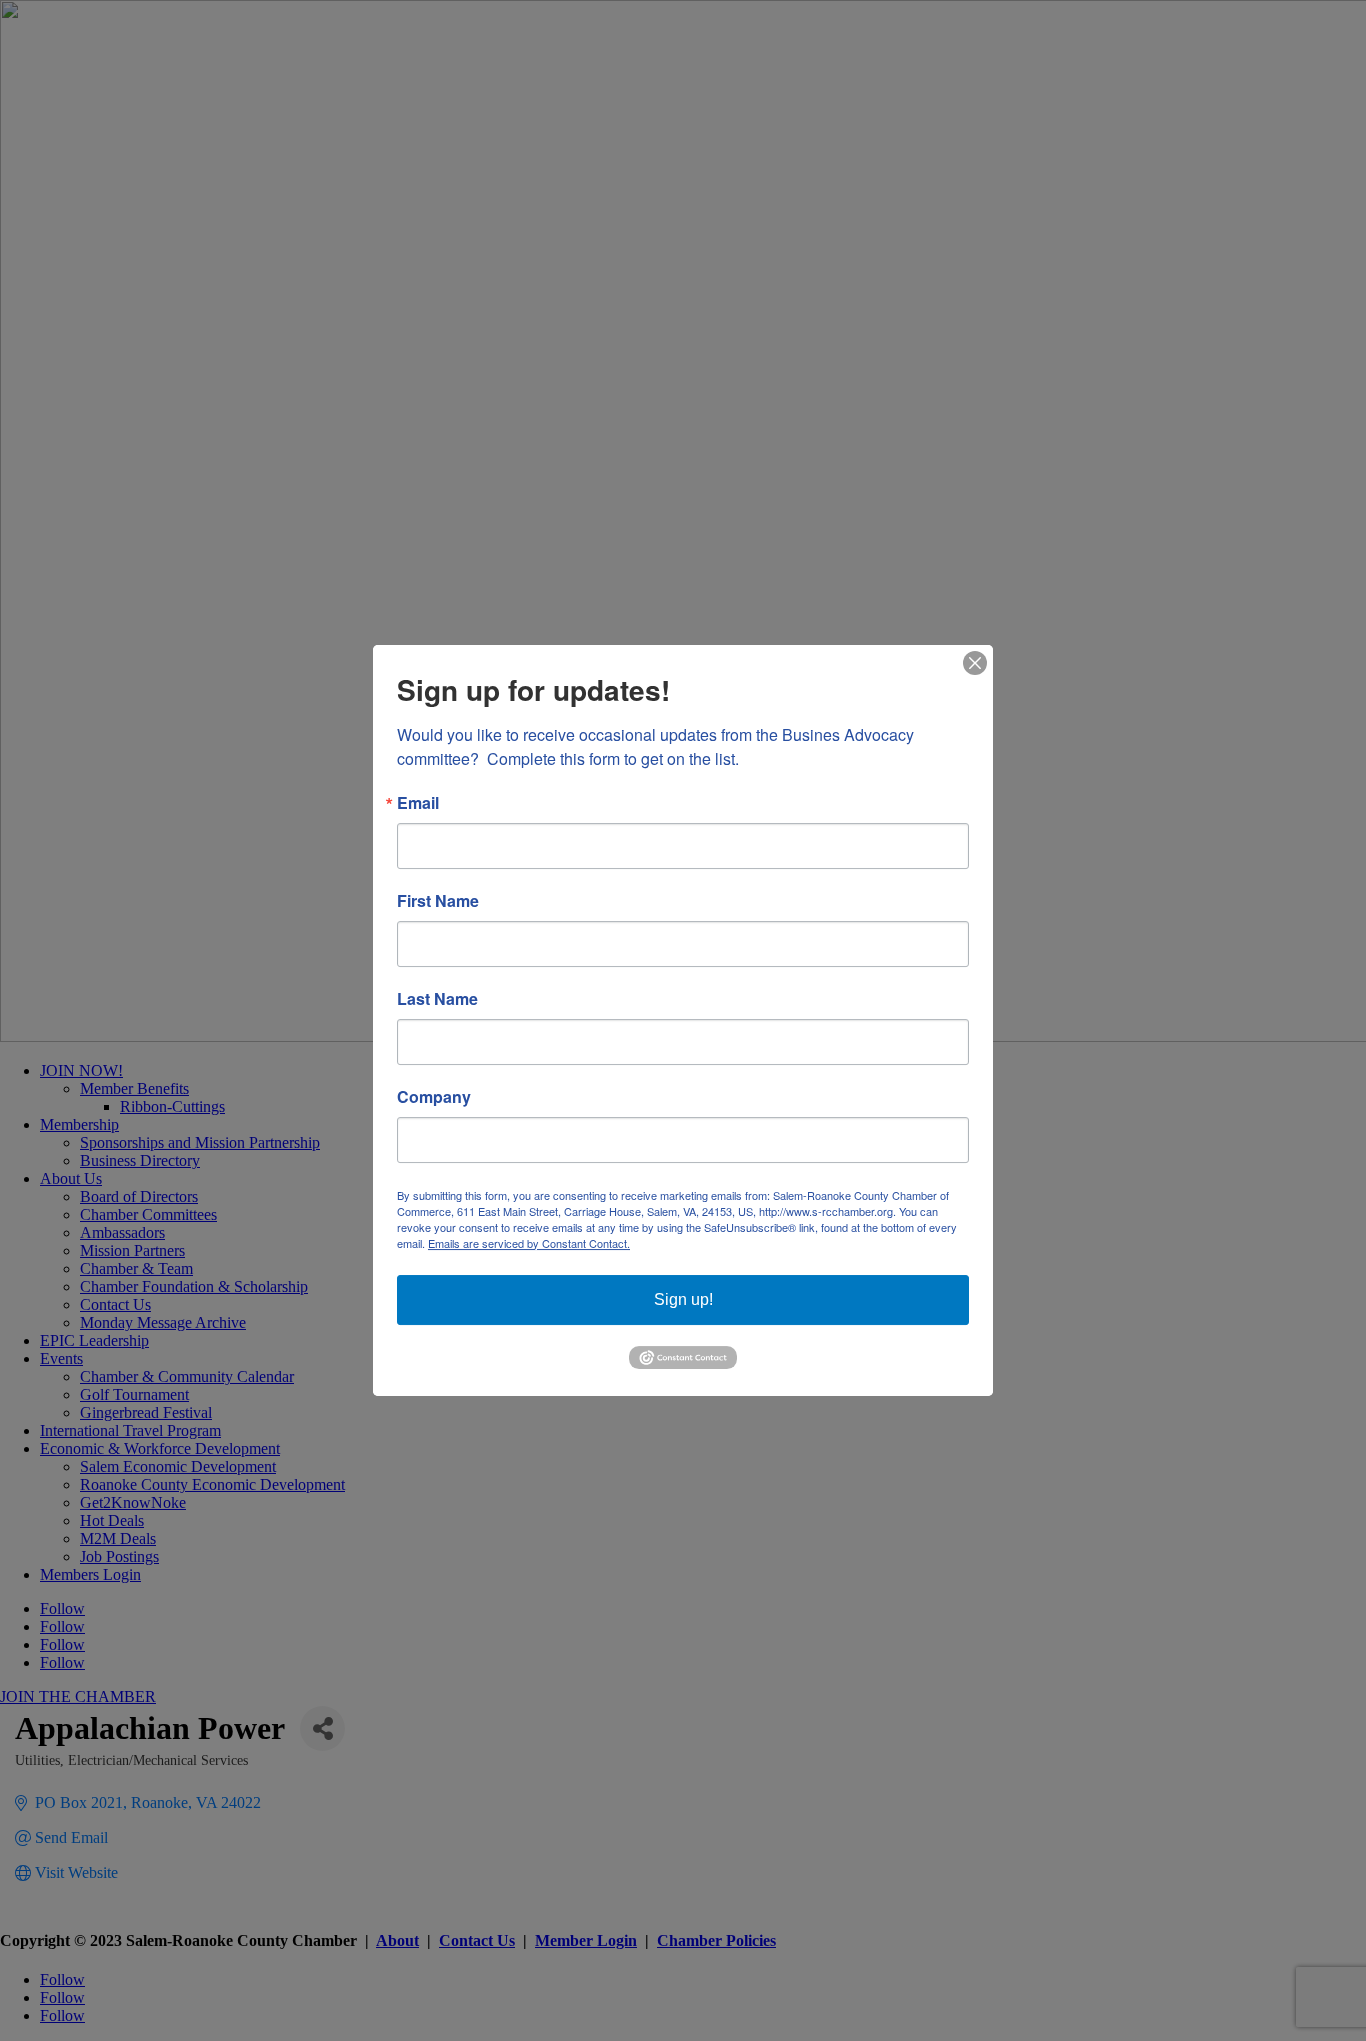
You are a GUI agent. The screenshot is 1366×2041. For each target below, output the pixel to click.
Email (418, 803)
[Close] (975, 663)
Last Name (437, 999)
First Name (438, 901)
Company (434, 1097)
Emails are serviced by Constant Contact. (529, 1243)
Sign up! (683, 1299)
